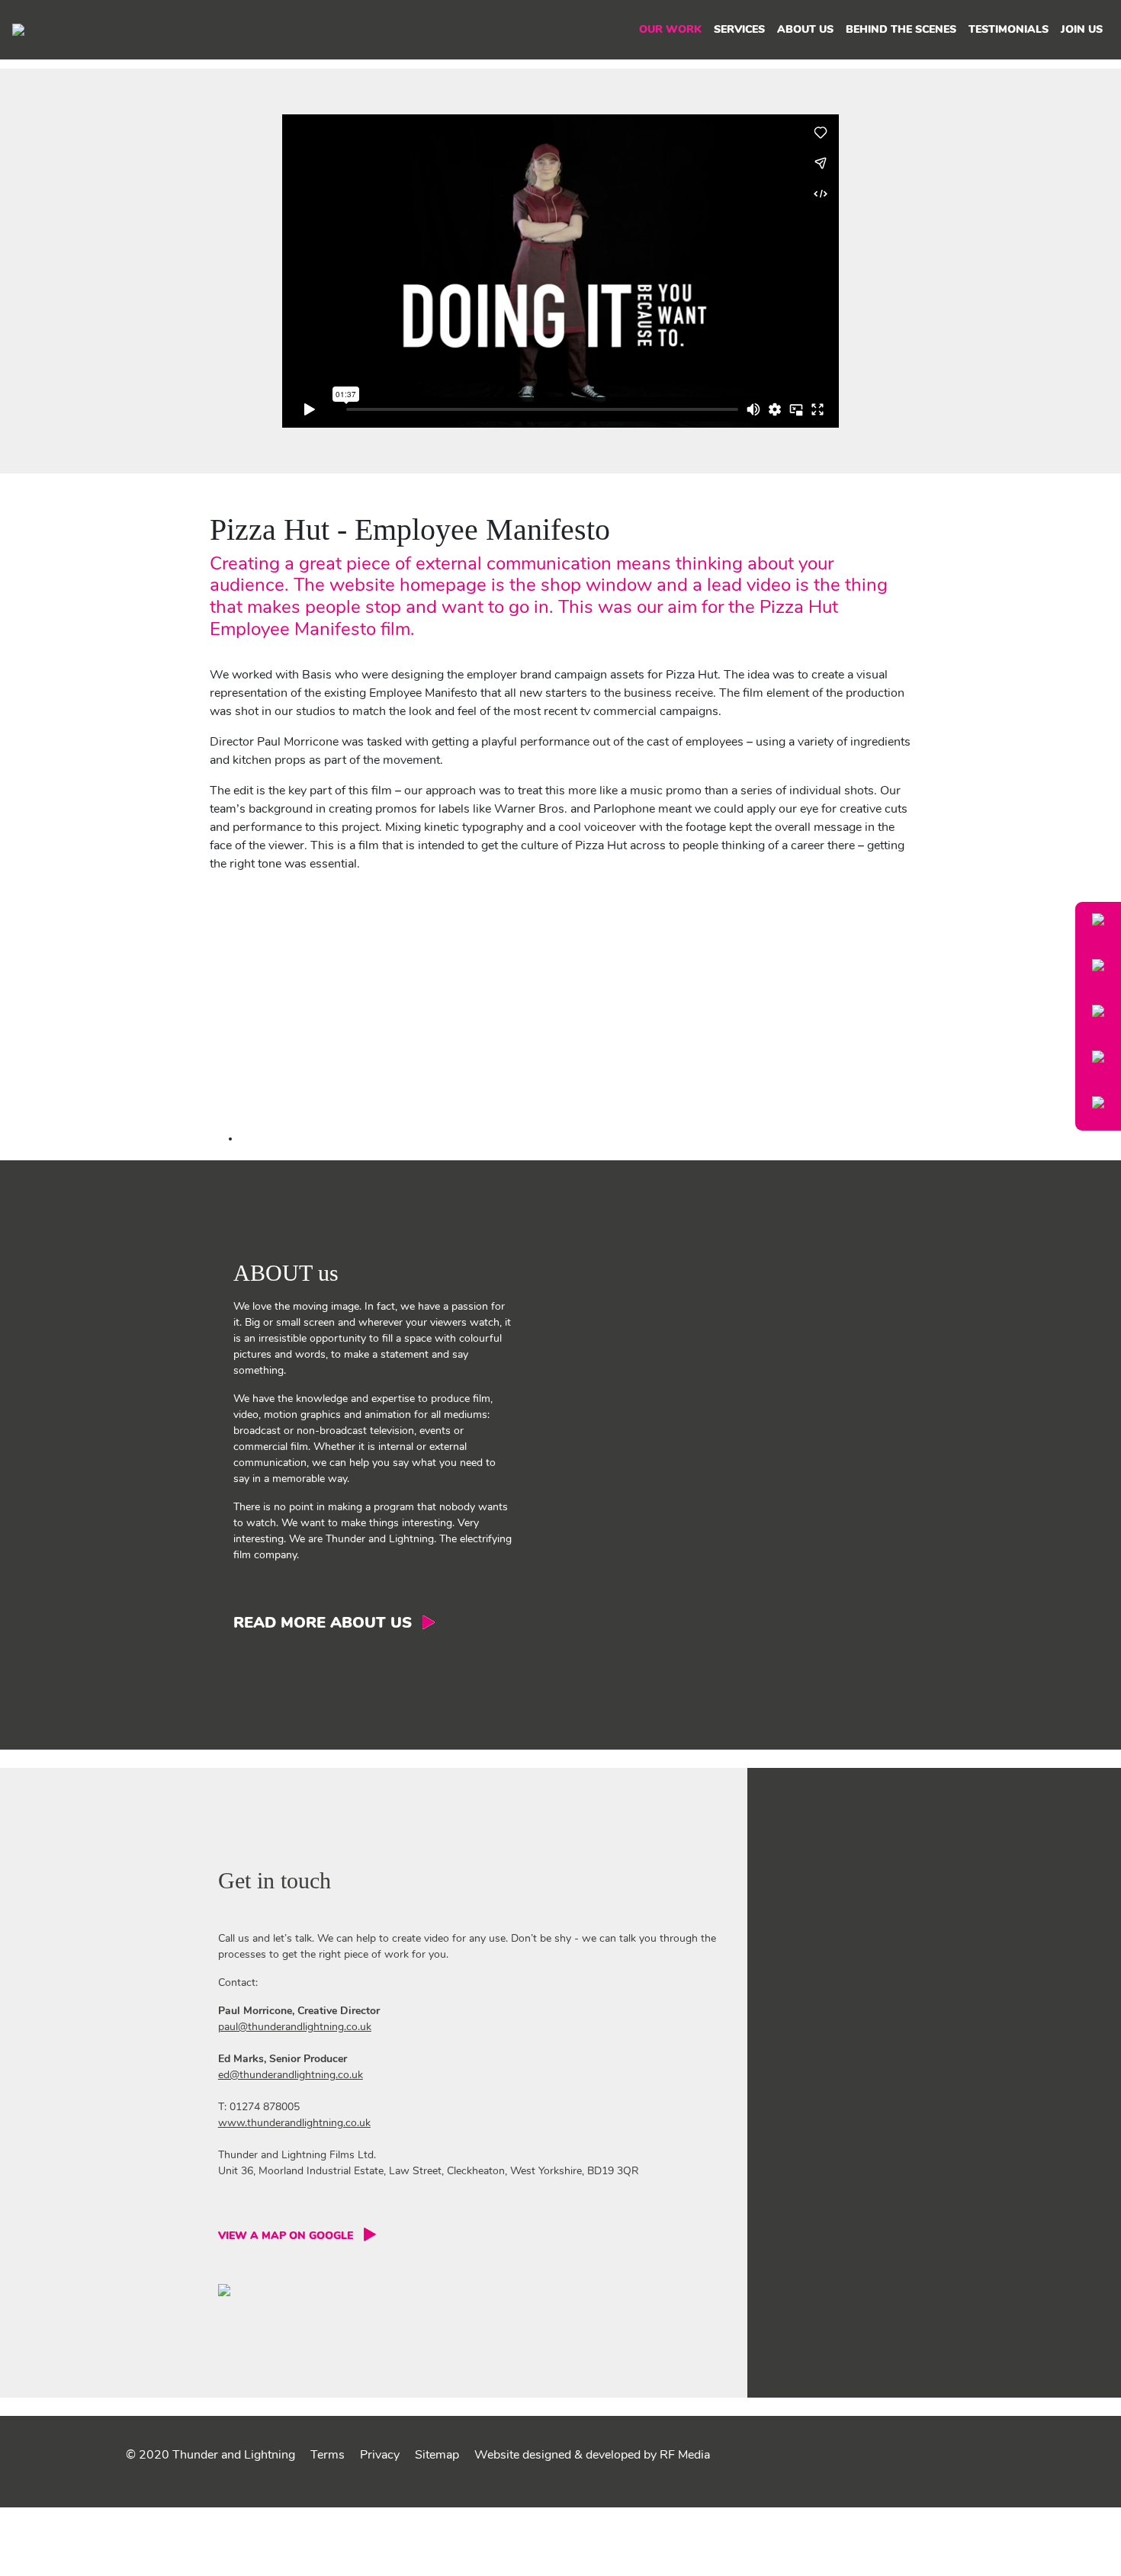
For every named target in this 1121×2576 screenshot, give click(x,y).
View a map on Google (286, 2236)
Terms (328, 2456)
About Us (805, 30)
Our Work (670, 30)
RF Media (685, 2456)
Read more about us (323, 1624)
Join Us (1082, 30)
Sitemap (437, 2456)
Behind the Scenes (901, 30)
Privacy (380, 2456)
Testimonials (1009, 30)
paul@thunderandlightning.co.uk (295, 2027)
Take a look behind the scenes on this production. (373, 1139)
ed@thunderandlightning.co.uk (291, 2076)
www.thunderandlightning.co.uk (294, 2124)
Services (739, 30)
